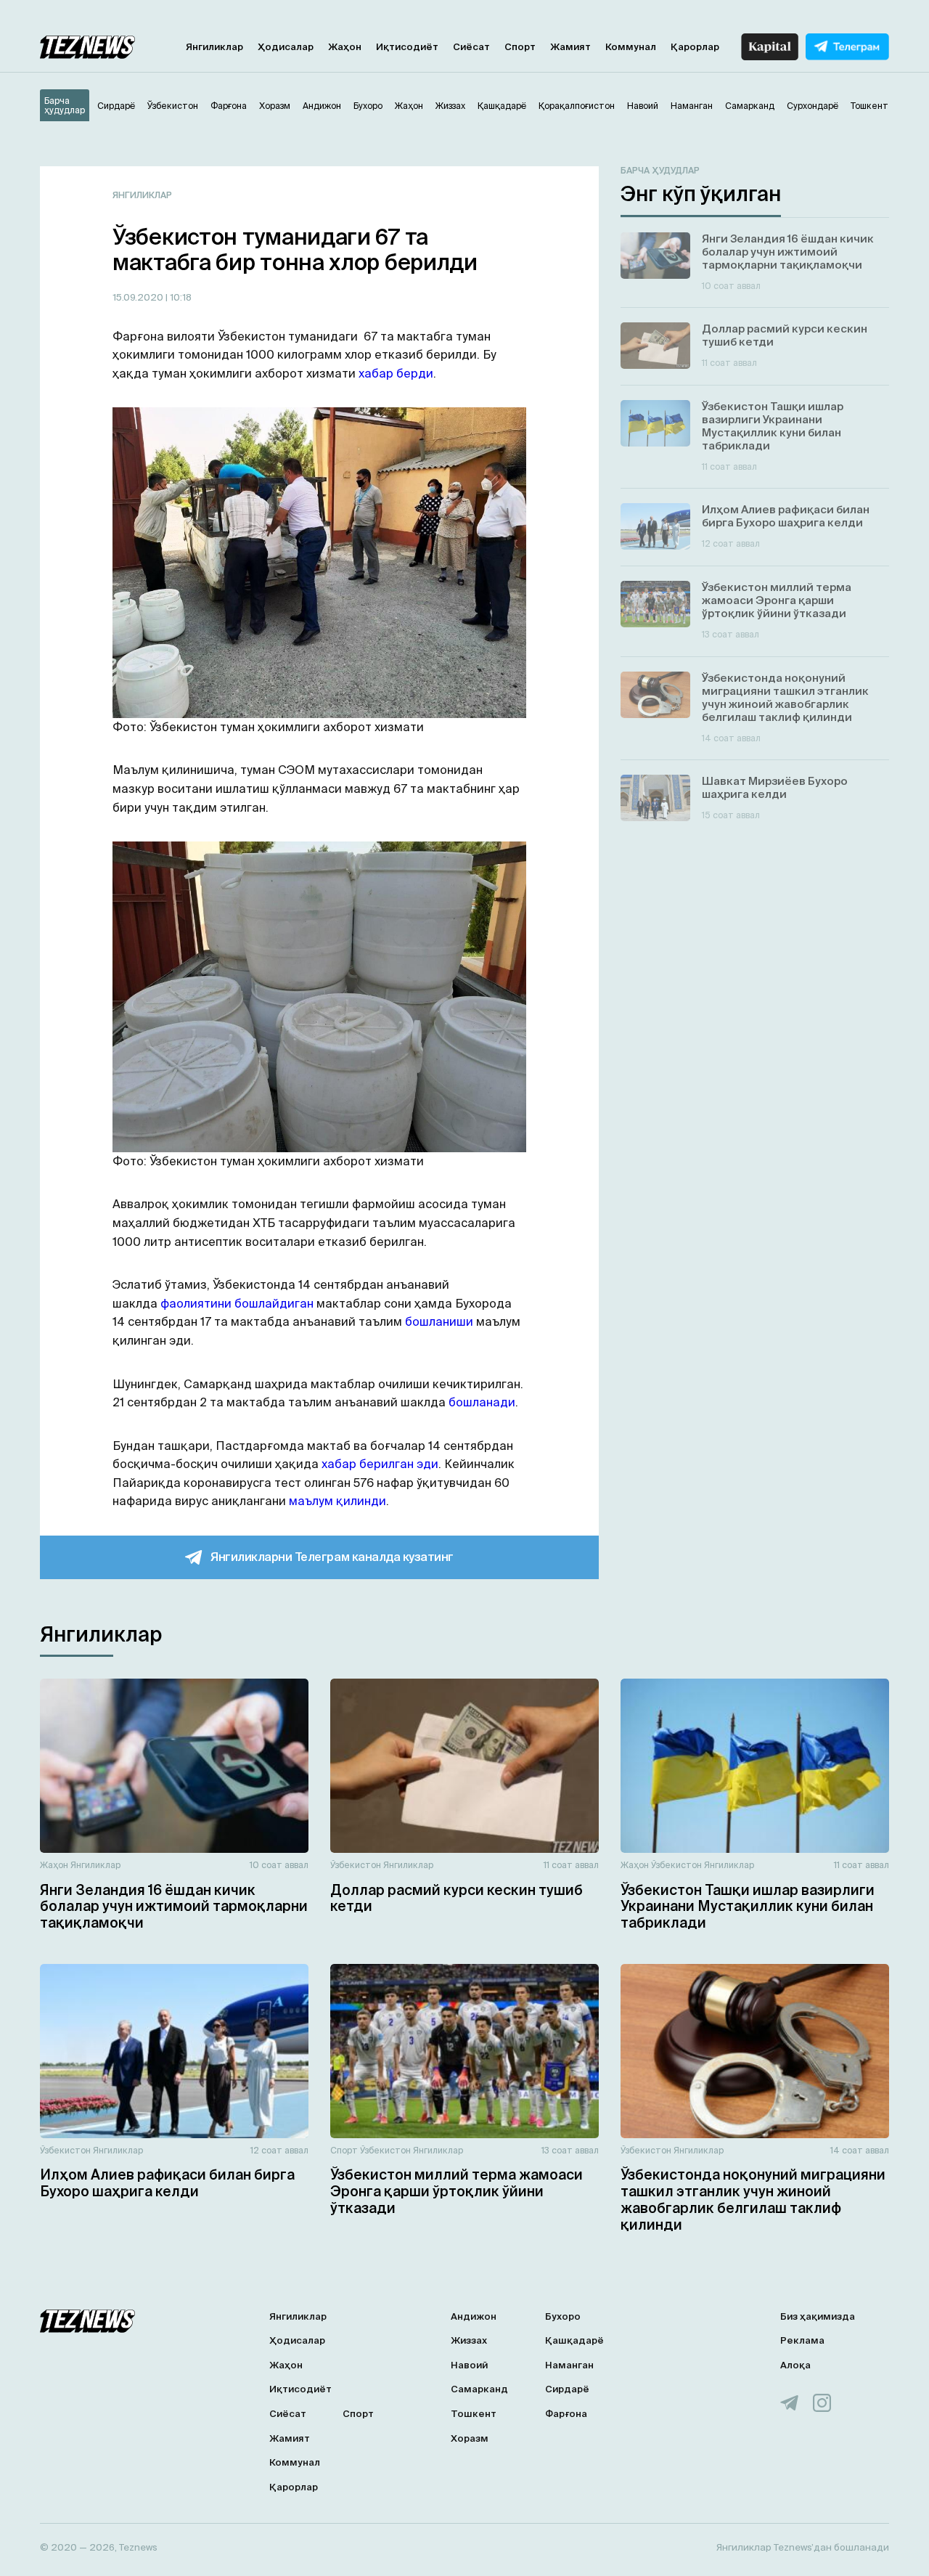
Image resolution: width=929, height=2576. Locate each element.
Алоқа (795, 2365)
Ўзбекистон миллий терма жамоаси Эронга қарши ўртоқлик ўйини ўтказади (457, 2191)
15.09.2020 (139, 297)
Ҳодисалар (286, 47)
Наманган (569, 2365)
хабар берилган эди (380, 1464)
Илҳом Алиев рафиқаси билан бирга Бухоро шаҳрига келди (167, 2183)
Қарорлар (695, 47)
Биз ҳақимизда (818, 2316)
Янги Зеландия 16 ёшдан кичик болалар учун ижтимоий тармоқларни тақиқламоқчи (174, 1907)
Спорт (520, 47)
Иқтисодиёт (407, 47)
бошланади (482, 1402)
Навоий (469, 2365)
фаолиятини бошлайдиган (237, 1303)
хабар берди (396, 373)
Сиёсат (471, 47)
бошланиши (439, 1321)
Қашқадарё (574, 2340)
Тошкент (474, 2414)
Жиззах (469, 2340)
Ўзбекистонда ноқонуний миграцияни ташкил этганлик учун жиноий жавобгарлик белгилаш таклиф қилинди (753, 2199)
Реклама (802, 2340)
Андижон (474, 2316)
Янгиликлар (214, 47)
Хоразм (470, 2438)
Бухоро (563, 2316)
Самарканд (479, 2389)
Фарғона (566, 2414)
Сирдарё (567, 2389)
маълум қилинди (337, 1501)
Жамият (570, 47)
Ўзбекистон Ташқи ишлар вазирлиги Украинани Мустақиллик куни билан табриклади (748, 1907)
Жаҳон (345, 47)
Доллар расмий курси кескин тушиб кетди (457, 1898)
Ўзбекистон (356, 1865)
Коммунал (631, 47)
